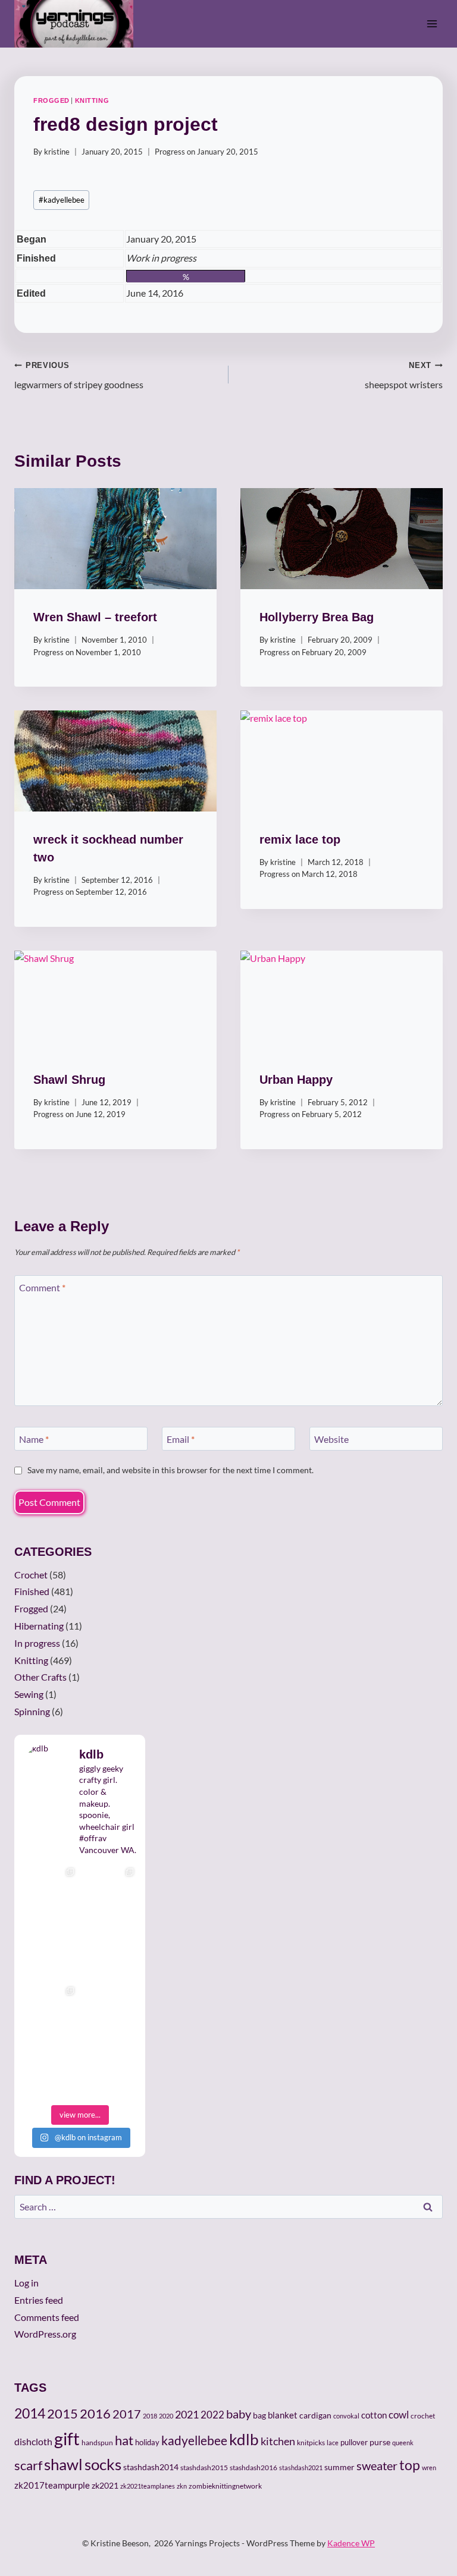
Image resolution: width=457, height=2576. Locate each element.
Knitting (92, 100)
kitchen (278, 2441)
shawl (63, 2464)
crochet (423, 2416)
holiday (147, 2442)
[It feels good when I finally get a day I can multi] (50, 1951)
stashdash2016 (253, 2468)
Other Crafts (40, 1677)
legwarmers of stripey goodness (79, 375)
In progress (37, 1643)
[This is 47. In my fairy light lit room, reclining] (50, 2069)
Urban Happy (296, 1080)
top (410, 2465)
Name (34, 1438)
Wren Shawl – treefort (95, 617)
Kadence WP (351, 2543)
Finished (32, 1591)
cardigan (315, 2415)
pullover (354, 2442)
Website (331, 1438)
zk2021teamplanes (148, 2486)
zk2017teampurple (52, 2485)
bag (259, 2415)
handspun (97, 2443)
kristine (57, 152)
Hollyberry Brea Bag (317, 617)
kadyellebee (62, 200)
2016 (95, 2414)
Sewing (29, 1694)
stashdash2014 (151, 2467)
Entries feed (39, 2300)
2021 (187, 2414)
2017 (127, 2414)
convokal (346, 2416)
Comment (42, 1287)
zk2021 (105, 2485)
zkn (182, 2486)
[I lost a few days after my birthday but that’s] (109, 2010)
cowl (399, 2415)
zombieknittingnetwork (225, 2486)
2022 (212, 2415)
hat (124, 2440)
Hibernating (39, 1626)
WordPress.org (45, 2334)
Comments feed (47, 2317)
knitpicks (311, 2443)
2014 (30, 2413)
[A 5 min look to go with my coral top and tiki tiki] (50, 1891)
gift (67, 2438)
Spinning (32, 1711)
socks (103, 2464)
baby (239, 2414)
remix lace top (300, 839)
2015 (62, 2414)
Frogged (51, 100)
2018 (150, 2416)
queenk (403, 2443)
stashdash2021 (301, 2468)
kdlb (244, 2439)
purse (380, 2442)
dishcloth (33, 2441)
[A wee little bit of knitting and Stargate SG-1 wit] (109, 2069)
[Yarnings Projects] (79, 24)
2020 (166, 2416)
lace (333, 2443)
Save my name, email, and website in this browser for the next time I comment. (170, 1470)
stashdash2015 (204, 2468)
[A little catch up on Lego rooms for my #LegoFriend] (50, 2010)
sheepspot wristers (404, 375)
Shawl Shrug (69, 1080)
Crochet (31, 1575)
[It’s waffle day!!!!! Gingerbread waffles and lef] (109, 1951)
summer (339, 2467)
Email (181, 1438)
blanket (283, 2415)
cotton (374, 2415)
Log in (26, 2283)
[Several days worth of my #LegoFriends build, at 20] (109, 1891)
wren (429, 2468)
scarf (28, 2465)
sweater (377, 2465)
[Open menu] (432, 23)
